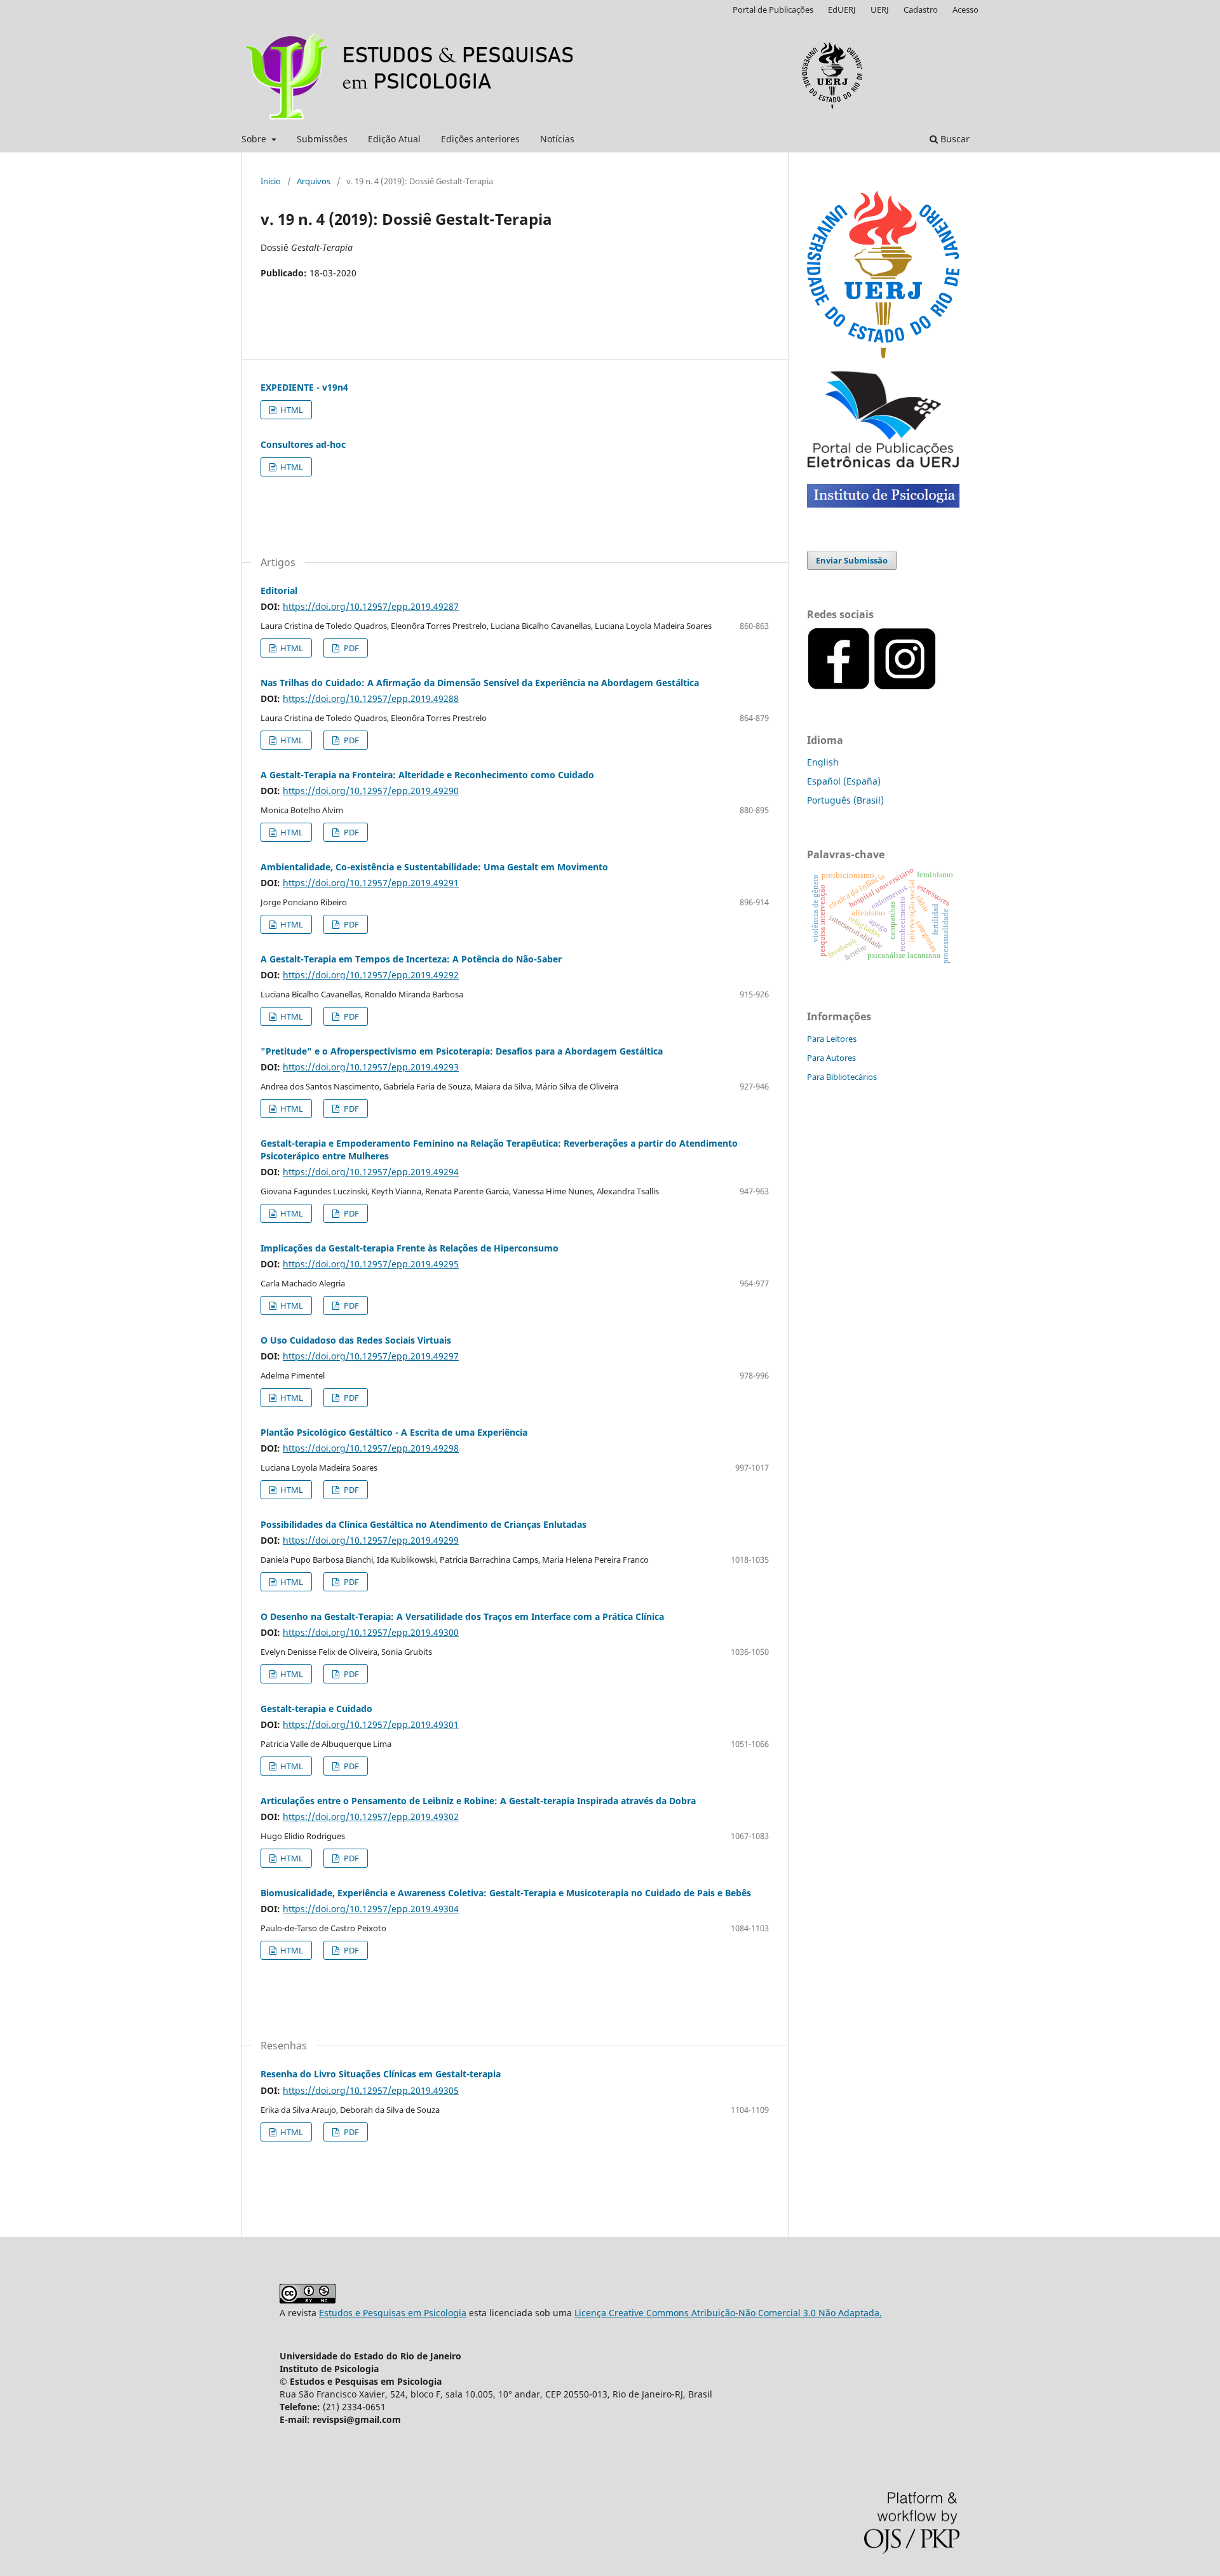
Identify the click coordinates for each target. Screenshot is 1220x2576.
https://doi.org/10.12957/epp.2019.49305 (371, 2090)
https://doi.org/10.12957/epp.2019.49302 (371, 1817)
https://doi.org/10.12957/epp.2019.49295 (371, 1264)
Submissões (322, 139)
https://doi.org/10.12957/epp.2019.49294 (371, 1172)
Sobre (255, 139)
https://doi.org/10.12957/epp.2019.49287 (371, 606)
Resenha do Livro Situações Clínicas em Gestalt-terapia (381, 2074)
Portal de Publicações (773, 10)
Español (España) (844, 781)
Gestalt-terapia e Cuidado (316, 1709)
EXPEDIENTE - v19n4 (304, 387)
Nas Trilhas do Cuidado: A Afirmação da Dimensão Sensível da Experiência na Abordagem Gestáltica (480, 683)
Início (271, 181)
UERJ (880, 10)
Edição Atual (394, 139)
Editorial (279, 590)
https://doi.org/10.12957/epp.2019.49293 (371, 1067)
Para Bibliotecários (842, 1077)
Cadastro (921, 10)
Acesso (966, 10)
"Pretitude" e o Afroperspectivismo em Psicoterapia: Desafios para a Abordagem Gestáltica (462, 1051)
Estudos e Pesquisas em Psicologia (393, 2313)
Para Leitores (832, 1039)
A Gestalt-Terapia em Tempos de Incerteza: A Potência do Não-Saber (411, 959)
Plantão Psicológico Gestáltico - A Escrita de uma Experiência (394, 1432)
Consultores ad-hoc (303, 444)
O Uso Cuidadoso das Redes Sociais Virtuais (356, 1340)
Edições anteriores (480, 139)
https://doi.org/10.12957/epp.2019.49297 (371, 1356)
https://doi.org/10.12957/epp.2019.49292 (371, 975)
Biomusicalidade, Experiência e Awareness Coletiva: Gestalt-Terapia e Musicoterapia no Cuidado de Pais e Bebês (506, 1893)
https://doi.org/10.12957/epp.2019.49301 (371, 1724)
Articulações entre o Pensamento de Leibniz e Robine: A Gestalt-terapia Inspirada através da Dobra (478, 1801)
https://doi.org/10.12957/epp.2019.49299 (371, 1540)
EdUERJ (842, 10)
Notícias (557, 139)
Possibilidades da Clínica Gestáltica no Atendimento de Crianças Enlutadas (424, 1524)
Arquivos (314, 181)
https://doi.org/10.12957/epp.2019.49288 (371, 698)
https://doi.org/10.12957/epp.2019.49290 (371, 791)
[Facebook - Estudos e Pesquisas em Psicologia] (938, 687)
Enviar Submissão (852, 560)
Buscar (954, 139)
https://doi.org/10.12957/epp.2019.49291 (371, 883)
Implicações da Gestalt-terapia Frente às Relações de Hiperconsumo (410, 1248)
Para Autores (831, 1058)
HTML (291, 410)
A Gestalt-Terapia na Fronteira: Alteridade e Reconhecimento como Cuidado (427, 775)
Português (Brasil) (845, 800)
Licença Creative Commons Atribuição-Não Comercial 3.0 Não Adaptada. (728, 2313)
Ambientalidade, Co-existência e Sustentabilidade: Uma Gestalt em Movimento (434, 867)
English (823, 762)
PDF (350, 648)
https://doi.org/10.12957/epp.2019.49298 (371, 1448)
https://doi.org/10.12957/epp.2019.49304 (371, 1909)
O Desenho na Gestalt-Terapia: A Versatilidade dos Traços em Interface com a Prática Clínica (462, 1616)
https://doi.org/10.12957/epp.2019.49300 (371, 1632)
